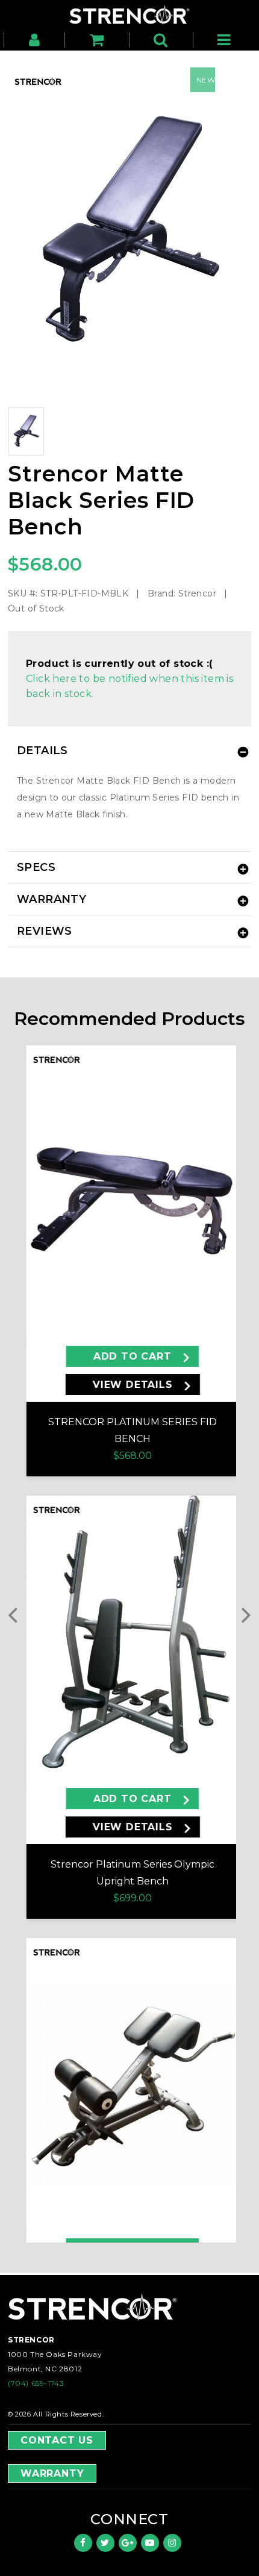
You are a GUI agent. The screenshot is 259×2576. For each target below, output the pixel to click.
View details (133, 1385)
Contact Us (57, 2440)
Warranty (52, 2473)
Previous (20, 1614)
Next (239, 1614)
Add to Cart (133, 1356)
